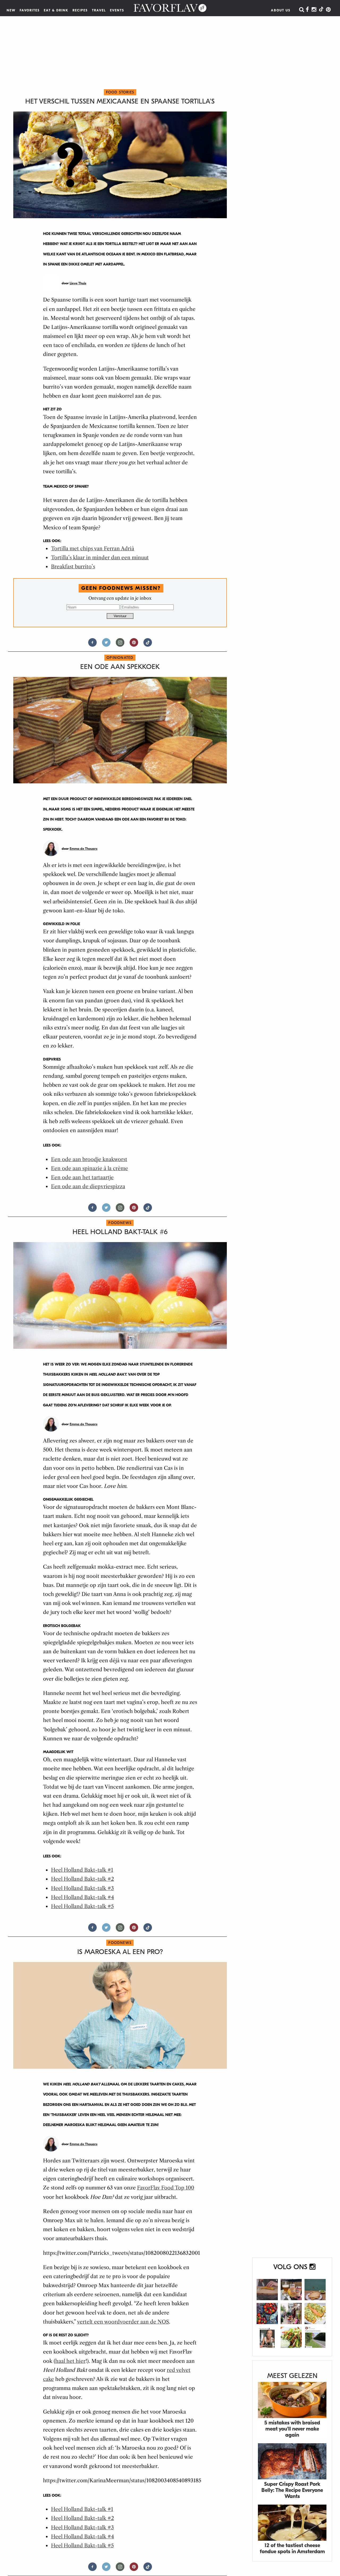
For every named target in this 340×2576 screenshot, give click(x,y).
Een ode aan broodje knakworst (89, 1159)
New (11, 10)
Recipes (80, 10)
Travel (99, 10)
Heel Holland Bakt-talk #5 (82, 1906)
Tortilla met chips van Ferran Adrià (93, 549)
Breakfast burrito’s (73, 567)
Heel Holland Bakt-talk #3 (82, 1888)
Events (117, 10)
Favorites (30, 10)
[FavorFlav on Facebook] (307, 10)
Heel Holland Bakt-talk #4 (82, 1897)
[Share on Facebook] (92, 645)
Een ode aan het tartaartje (82, 1177)
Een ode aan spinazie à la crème (90, 1168)
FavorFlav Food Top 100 (166, 2188)
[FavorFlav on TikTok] (321, 10)
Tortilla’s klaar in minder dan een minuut (100, 558)
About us (281, 10)
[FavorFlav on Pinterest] (328, 10)
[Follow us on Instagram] (120, 645)
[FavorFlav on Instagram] (314, 10)
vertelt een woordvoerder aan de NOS (123, 2322)
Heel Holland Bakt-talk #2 (82, 1879)
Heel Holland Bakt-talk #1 (82, 1870)
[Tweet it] (106, 645)
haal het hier (70, 2361)
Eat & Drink (56, 10)
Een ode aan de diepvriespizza (88, 1186)
